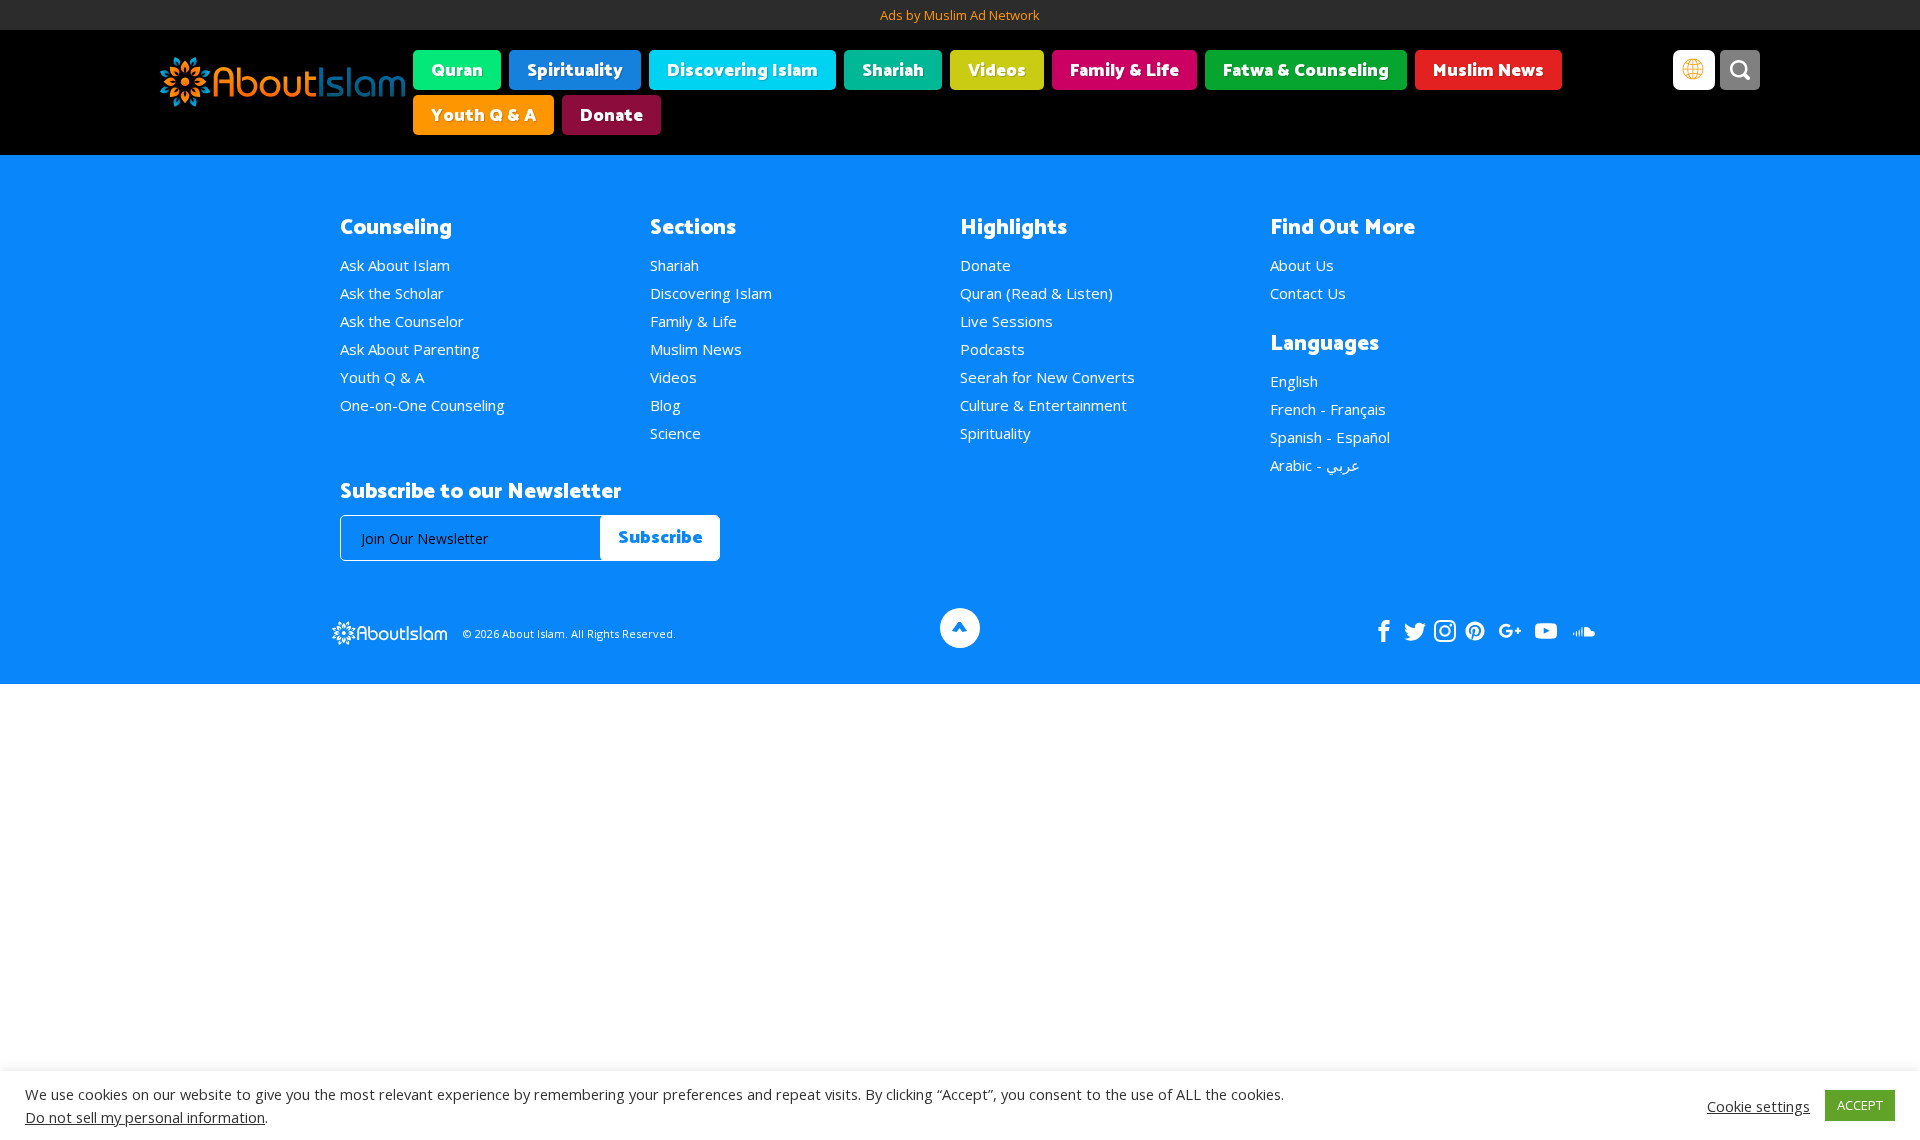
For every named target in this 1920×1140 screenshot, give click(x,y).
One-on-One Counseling (422, 405)
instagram (1445, 631)
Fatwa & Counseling (1306, 71)
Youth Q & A (483, 116)
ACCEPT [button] (1860, 1105)
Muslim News (1488, 71)
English (1294, 381)
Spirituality (575, 71)
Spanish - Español (1330, 437)
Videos (997, 71)
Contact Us (1308, 293)
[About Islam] (282, 85)
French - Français (1328, 409)
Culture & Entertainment (1043, 405)
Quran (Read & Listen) (1036, 293)
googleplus (1509, 631)
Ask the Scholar (392, 293)
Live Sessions (1006, 321)
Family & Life (1124, 71)
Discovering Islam (742, 71)
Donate (611, 116)
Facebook (1384, 631)
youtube (1546, 631)
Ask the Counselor (402, 321)
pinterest (1475, 631)
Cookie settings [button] (1758, 1106)
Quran (457, 71)
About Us (1302, 265)
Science (675, 433)
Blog (665, 405)
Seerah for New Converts (1047, 377)
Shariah (893, 71)
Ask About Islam (395, 265)
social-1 (1583, 631)
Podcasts (992, 349)
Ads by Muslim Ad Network (960, 15)
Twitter (1414, 631)
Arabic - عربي (1315, 465)
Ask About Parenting (410, 349)
